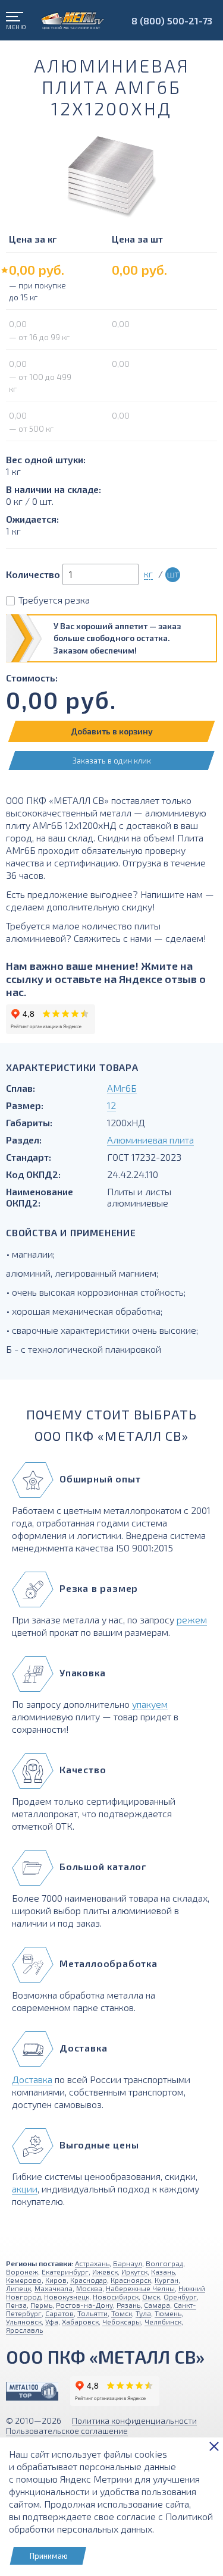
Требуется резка (54, 600)
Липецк (18, 2288)
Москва (89, 2288)
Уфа (52, 2321)
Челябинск (163, 2321)
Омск (151, 2297)
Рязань (128, 2305)
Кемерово (24, 2280)
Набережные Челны (140, 2288)
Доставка (32, 2079)
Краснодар (89, 2280)
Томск (122, 2313)
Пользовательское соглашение (67, 2431)
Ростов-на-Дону (84, 2305)
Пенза (16, 2305)
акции (25, 2189)
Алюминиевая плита (150, 1140)
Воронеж (22, 2272)
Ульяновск (24, 2321)
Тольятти (92, 2313)
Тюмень (168, 2313)
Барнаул (128, 2263)
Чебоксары (122, 2321)
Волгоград (164, 2263)
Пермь (41, 2305)
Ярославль (24, 2330)
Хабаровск (80, 2321)
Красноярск (131, 2280)
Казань (163, 2272)
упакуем (150, 1704)
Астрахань (92, 2263)
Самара (157, 2305)
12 (111, 1105)
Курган (167, 2280)
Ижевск (105, 2272)
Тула (143, 2313)
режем (192, 1620)
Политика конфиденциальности (134, 2421)
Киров (56, 2280)
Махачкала (54, 2288)
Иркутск (134, 2272)
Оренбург (180, 2297)
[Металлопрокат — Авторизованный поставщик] (32, 2391)
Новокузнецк (67, 2297)
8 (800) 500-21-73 (172, 21)
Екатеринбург (65, 2272)
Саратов (59, 2313)
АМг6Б (122, 1088)
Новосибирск (116, 2297)
